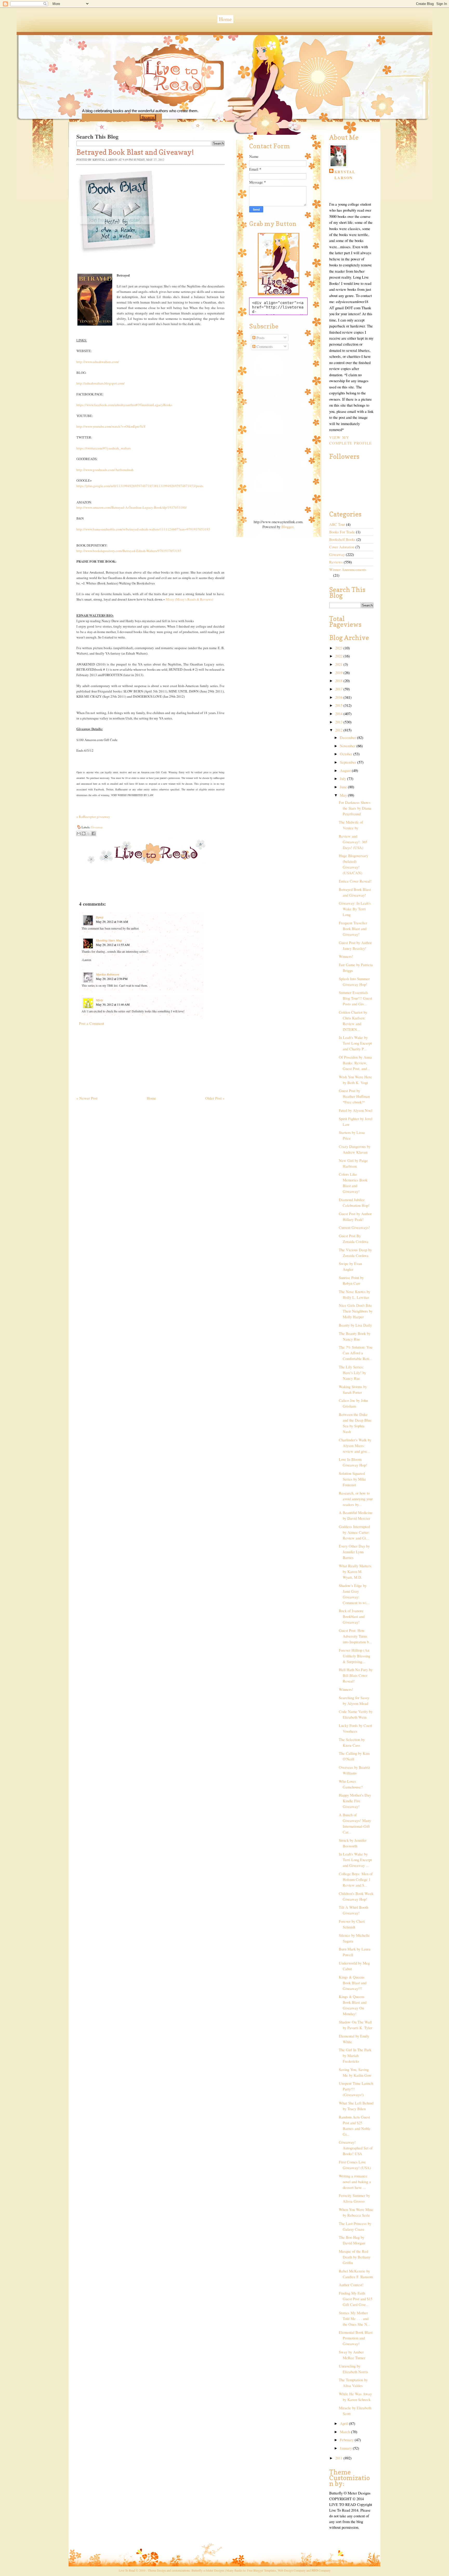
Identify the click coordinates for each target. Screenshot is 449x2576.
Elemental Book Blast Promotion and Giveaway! (356, 2338)
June (344, 787)
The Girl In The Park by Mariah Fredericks (355, 2056)
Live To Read (156, 99)
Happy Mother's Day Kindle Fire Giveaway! (355, 1801)
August (346, 771)
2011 (339, 2458)
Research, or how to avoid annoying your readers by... (356, 1499)
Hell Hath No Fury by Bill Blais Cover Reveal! (356, 1675)
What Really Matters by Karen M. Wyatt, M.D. (355, 1572)
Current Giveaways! (354, 1228)
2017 (339, 689)
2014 (339, 714)
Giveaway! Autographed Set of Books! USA (356, 2148)
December (348, 738)
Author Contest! (351, 2285)
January (346, 2448)
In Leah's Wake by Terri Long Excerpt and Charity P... (355, 1043)
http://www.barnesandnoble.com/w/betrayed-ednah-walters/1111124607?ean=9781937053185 (143, 529)
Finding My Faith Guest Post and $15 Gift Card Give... (356, 2299)
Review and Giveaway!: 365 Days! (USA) (353, 842)
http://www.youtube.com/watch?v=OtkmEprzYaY (111, 426)
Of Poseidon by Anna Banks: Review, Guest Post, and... (355, 1063)
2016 (339, 697)
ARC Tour (337, 524)
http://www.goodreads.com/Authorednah (105, 470)
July (344, 779)
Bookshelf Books (342, 539)
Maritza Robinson (108, 974)
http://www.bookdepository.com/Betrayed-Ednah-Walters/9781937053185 (129, 551)
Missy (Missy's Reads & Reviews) (189, 599)
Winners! (346, 956)
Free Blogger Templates (262, 2570)
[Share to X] (89, 833)
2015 (339, 705)
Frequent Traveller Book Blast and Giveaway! (353, 929)
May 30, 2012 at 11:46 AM (113, 1004)
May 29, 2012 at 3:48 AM (112, 922)
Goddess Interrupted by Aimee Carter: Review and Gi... (354, 1532)
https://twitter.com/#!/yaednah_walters (104, 448)
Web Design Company (292, 2570)
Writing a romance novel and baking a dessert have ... (355, 2182)
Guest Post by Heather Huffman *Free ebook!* (354, 1096)
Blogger (287, 527)
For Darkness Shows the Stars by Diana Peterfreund (355, 808)
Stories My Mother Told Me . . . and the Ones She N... (355, 2319)
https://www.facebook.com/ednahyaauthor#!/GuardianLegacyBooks (124, 405)
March (345, 2432)
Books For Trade (342, 532)
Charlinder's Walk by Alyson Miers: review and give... (355, 1446)
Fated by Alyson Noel (356, 1110)
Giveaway (97, 827)
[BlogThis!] (84, 833)
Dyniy (100, 917)
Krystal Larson (345, 175)
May (344, 795)
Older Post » (215, 1098)
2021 (339, 664)
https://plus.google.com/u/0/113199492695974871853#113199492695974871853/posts (140, 486)
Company (321, 2570)
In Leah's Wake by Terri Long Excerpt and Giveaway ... (355, 1860)
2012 (339, 730)
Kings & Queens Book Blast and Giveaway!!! (353, 1983)
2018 (339, 681)
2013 (339, 722)
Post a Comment (92, 1023)
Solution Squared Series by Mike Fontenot (352, 1479)
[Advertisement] (115, 1058)
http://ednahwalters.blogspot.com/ (101, 383)
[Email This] (79, 833)
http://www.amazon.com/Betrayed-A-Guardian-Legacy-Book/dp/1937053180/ (132, 507)
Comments (264, 347)
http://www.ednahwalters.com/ (98, 362)
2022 (339, 656)
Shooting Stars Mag (109, 940)
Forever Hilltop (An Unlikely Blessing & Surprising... (355, 1656)
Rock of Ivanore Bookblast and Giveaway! (352, 1616)
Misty (99, 1000)
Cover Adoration (342, 547)
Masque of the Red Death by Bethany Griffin (355, 2257)
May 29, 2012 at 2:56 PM (112, 979)
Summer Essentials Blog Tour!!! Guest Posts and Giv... (355, 998)
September (349, 762)
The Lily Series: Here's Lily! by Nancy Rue (352, 1373)
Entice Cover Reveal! (355, 881)
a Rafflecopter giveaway (93, 817)
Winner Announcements (348, 570)
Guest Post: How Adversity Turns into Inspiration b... (355, 1636)
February (347, 2440)
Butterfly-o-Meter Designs (208, 2570)
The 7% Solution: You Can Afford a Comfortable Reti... (356, 1353)
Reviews (336, 562)
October (347, 754)
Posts (260, 338)
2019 (339, 673)
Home (225, 19)
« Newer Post (87, 1098)
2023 (339, 648)
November (348, 746)
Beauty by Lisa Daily (355, 1325)
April (344, 2423)
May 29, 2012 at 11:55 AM (113, 945)
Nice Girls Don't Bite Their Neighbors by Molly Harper (356, 1311)
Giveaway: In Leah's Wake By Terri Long (355, 909)
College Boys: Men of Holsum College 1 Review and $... (356, 1879)
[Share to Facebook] (94, 833)
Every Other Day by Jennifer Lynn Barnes (354, 1552)
